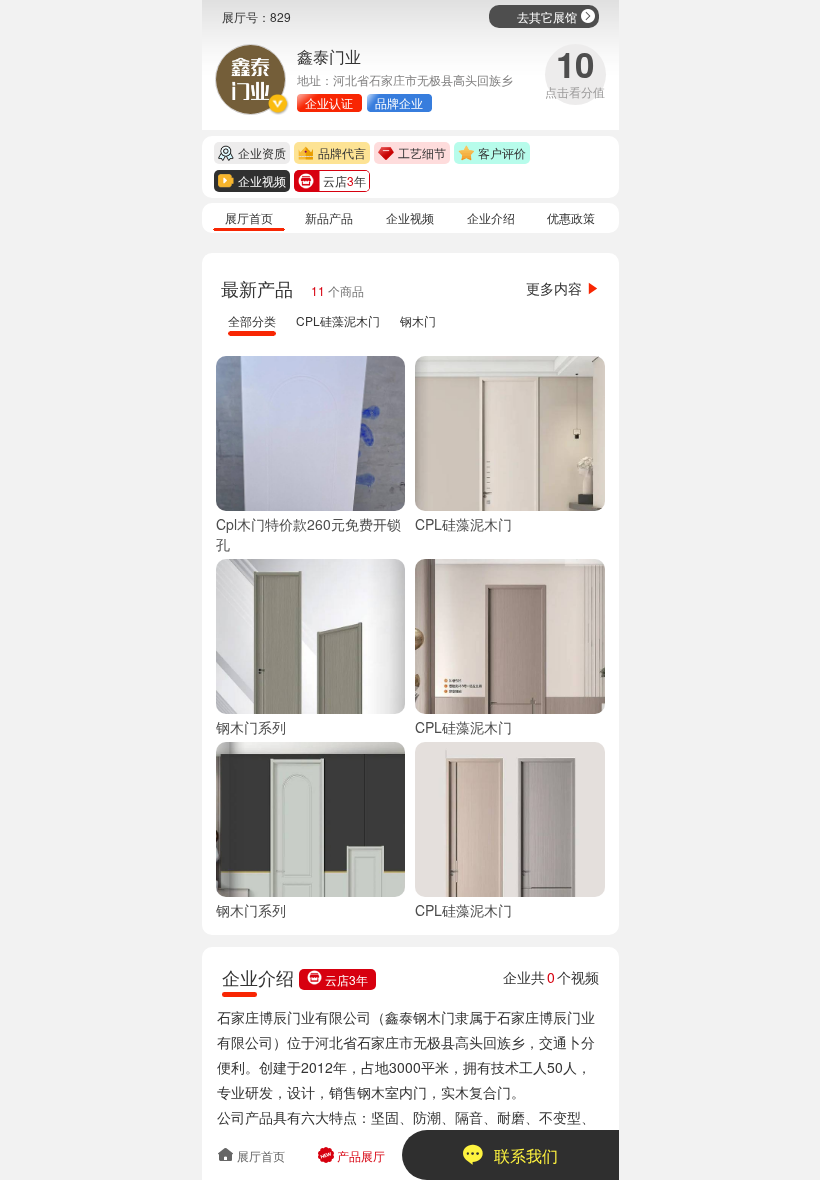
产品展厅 (351, 1155)
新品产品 (329, 217)
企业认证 (329, 102)
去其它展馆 (556, 16)
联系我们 (510, 1155)
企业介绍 (491, 217)
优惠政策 (571, 217)
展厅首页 (249, 217)
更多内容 (563, 288)
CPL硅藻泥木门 (338, 320)
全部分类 (252, 320)
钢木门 (418, 320)
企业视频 (410, 217)
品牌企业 (399, 102)
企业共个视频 (551, 977)
